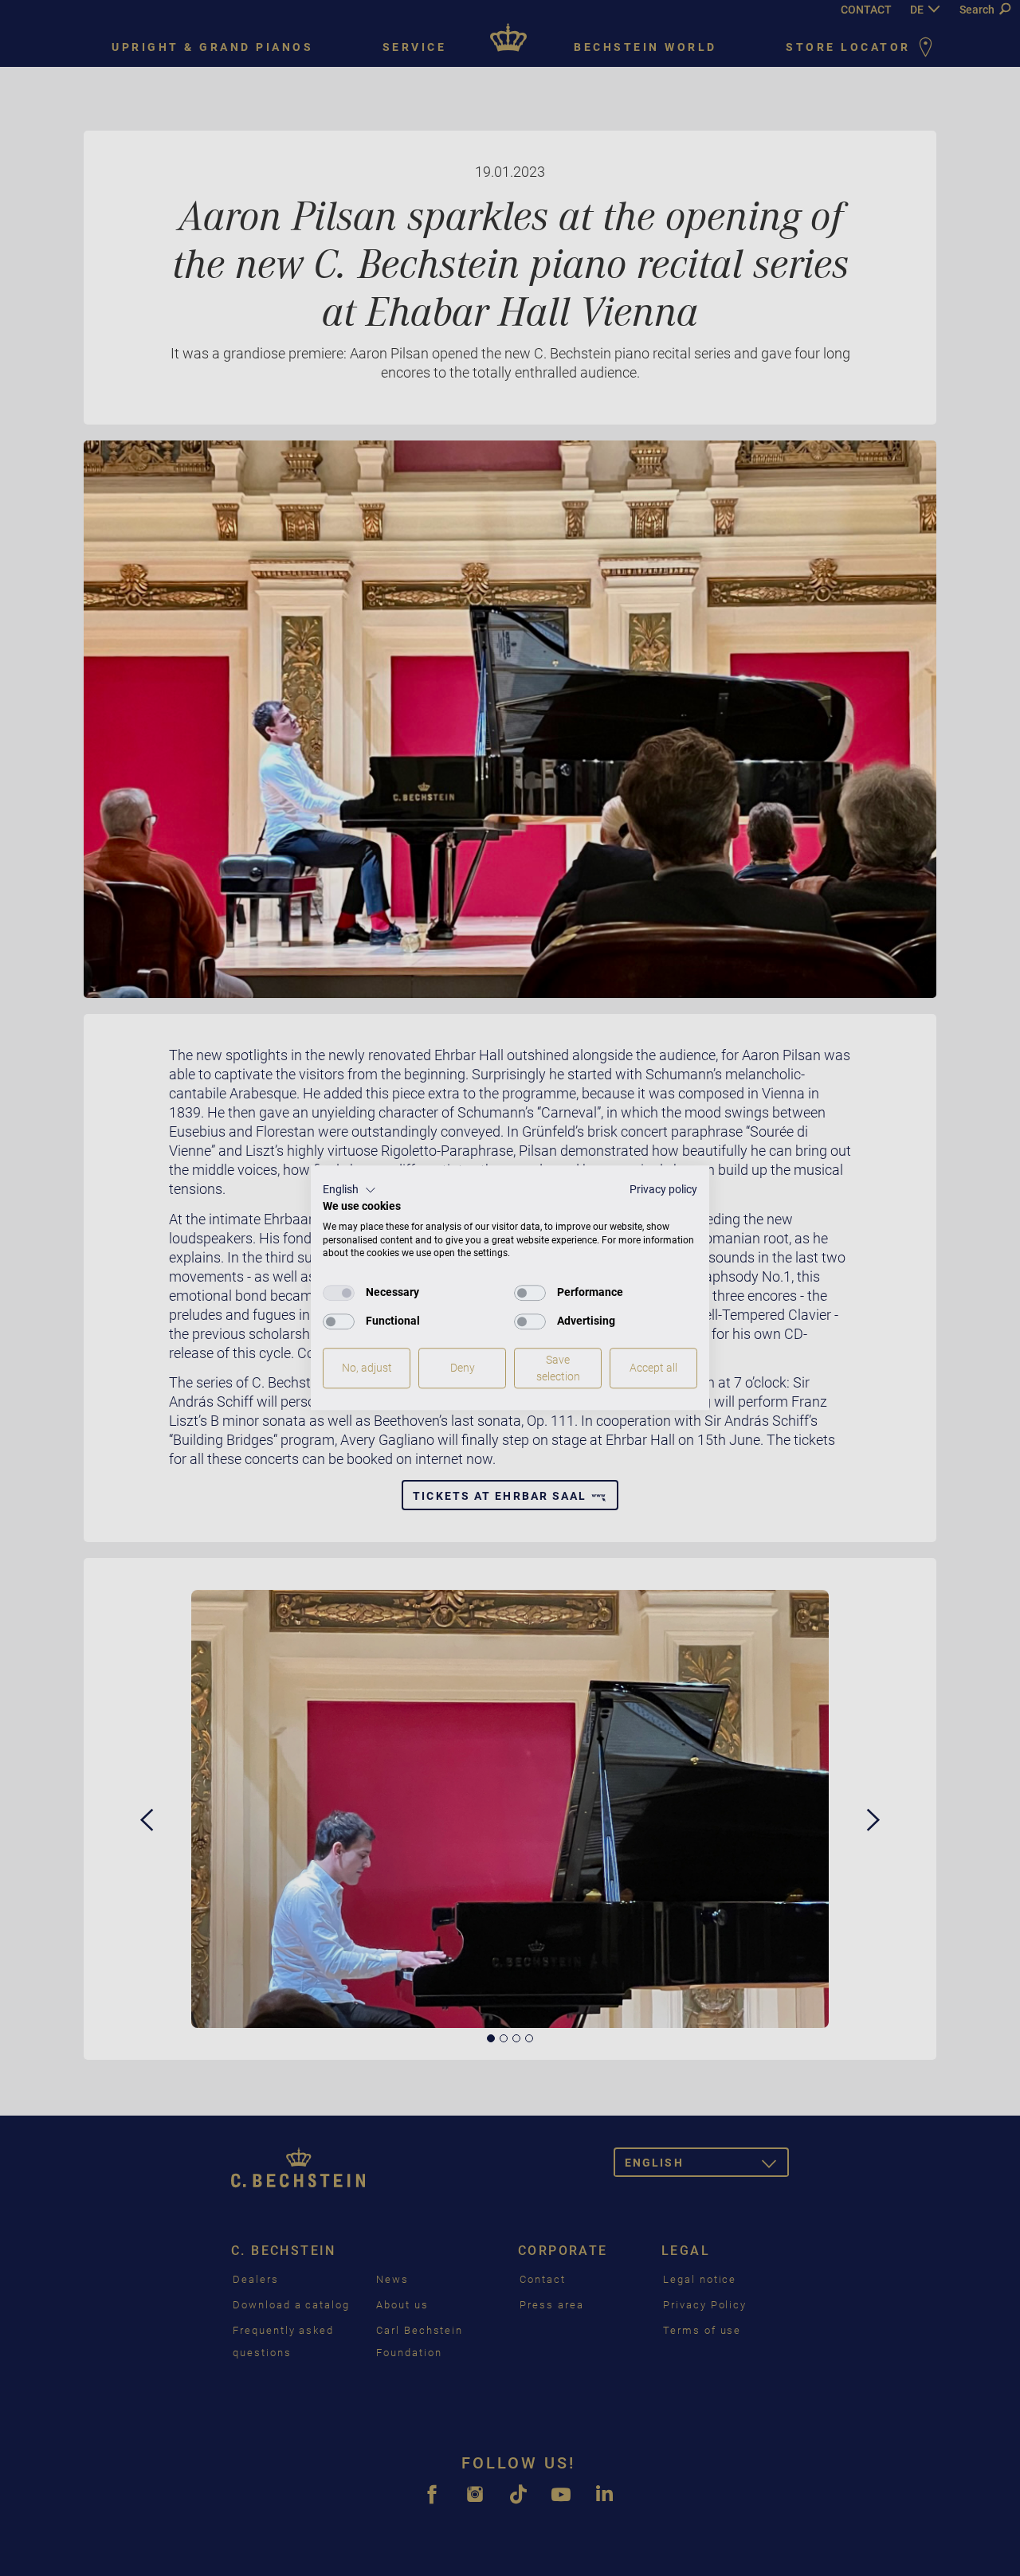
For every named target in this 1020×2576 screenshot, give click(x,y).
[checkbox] (339, 1293)
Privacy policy (663, 1189)
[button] (349, 1190)
